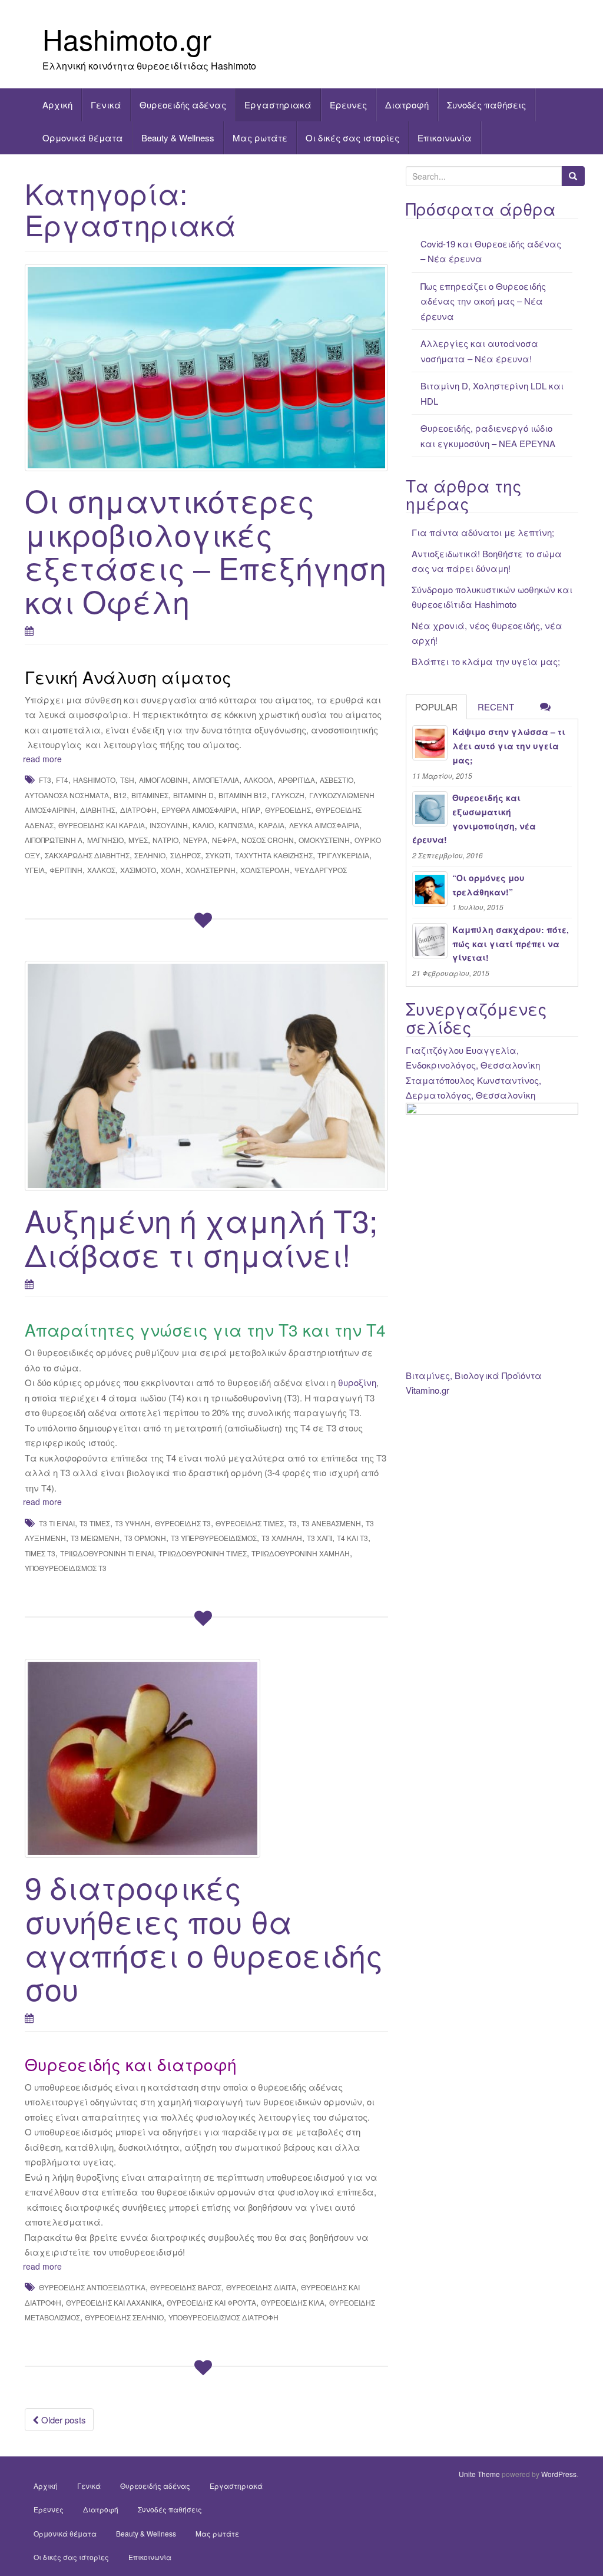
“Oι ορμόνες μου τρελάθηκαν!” (488, 885)
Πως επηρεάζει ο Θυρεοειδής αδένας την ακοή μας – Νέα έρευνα (483, 301)
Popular (436, 707)
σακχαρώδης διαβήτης (87, 855)
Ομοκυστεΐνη (324, 840)
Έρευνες (348, 105)
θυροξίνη (356, 1382)
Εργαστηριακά (278, 105)
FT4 (62, 780)
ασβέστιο (337, 780)
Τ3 (293, 1523)
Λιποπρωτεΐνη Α (54, 840)
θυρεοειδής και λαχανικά (114, 2302)
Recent (496, 707)
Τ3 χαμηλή (282, 1538)
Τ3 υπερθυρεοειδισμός (214, 1538)
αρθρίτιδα (296, 780)
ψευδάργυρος (321, 870)
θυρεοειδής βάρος (186, 2287)
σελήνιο (150, 855)
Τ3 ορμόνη (145, 1538)
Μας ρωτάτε (260, 138)
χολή (171, 870)
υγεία (35, 870)
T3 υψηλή (132, 1523)
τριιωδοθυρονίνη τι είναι (107, 1553)
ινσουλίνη (169, 825)
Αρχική (57, 105)
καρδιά (271, 825)
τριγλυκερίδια (343, 855)
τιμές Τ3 (40, 1553)
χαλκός (101, 870)
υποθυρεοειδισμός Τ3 (66, 1568)
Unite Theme (479, 2474)
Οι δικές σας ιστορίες (352, 138)
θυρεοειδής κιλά (293, 2302)
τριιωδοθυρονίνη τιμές (203, 1553)
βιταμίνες (150, 795)
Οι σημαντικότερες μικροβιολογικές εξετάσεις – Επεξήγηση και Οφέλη (206, 550)
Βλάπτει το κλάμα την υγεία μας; (486, 661)
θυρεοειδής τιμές (250, 1523)
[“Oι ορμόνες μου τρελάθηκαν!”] (430, 889)
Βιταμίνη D (193, 795)
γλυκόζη (288, 795)
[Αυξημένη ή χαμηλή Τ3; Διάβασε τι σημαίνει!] (206, 1076)
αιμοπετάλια (216, 780)
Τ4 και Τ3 (352, 1538)
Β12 (120, 795)
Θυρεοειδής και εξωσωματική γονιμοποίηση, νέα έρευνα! (474, 819)
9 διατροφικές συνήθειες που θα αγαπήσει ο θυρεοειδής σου (204, 1937)
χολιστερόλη (265, 870)
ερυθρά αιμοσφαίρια (199, 810)
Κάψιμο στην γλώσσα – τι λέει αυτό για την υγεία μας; (509, 746)
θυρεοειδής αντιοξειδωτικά (92, 2287)
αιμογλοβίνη (163, 780)
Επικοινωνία (445, 138)
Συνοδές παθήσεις (486, 105)
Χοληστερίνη (211, 870)
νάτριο (165, 840)
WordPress (559, 2474)
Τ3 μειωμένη (95, 1538)
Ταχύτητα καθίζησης (274, 855)
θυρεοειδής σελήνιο (124, 2317)
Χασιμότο (138, 870)
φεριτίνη (66, 870)
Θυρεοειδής (288, 810)
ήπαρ (251, 810)
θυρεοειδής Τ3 (183, 1523)
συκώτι (218, 855)
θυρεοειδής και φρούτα (211, 2302)
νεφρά (224, 840)
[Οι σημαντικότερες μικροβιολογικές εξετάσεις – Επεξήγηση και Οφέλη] (206, 368)
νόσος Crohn (268, 840)
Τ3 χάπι (319, 1538)
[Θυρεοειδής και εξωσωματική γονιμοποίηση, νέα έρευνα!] (430, 809)
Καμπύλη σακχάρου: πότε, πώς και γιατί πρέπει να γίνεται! (511, 944)
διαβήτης (98, 810)
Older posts (62, 2420)
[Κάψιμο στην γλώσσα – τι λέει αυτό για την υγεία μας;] (430, 743)
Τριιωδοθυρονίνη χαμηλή (301, 1553)
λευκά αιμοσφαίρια (324, 825)
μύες (138, 840)
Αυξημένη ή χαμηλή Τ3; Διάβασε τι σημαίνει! (201, 1236)
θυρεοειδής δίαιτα (261, 2287)
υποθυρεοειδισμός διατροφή (223, 2317)
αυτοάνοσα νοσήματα (67, 795)
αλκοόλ (259, 780)
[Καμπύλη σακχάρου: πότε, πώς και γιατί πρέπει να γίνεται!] (430, 941)
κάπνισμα (236, 825)
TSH (127, 780)
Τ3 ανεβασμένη (331, 1523)
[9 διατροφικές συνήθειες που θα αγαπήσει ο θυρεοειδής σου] (206, 1759)
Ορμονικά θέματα (83, 138)
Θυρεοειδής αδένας (183, 105)
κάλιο (203, 825)
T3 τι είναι (57, 1523)
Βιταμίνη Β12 (243, 795)
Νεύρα (195, 840)
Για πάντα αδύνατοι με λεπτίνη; (483, 532)
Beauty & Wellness (178, 138)
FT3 (45, 780)
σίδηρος (185, 855)
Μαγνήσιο (105, 840)
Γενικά (106, 105)
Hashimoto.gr (127, 39)
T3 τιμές (95, 1523)
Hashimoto (94, 780)
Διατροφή (407, 105)
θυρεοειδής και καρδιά (102, 825)
